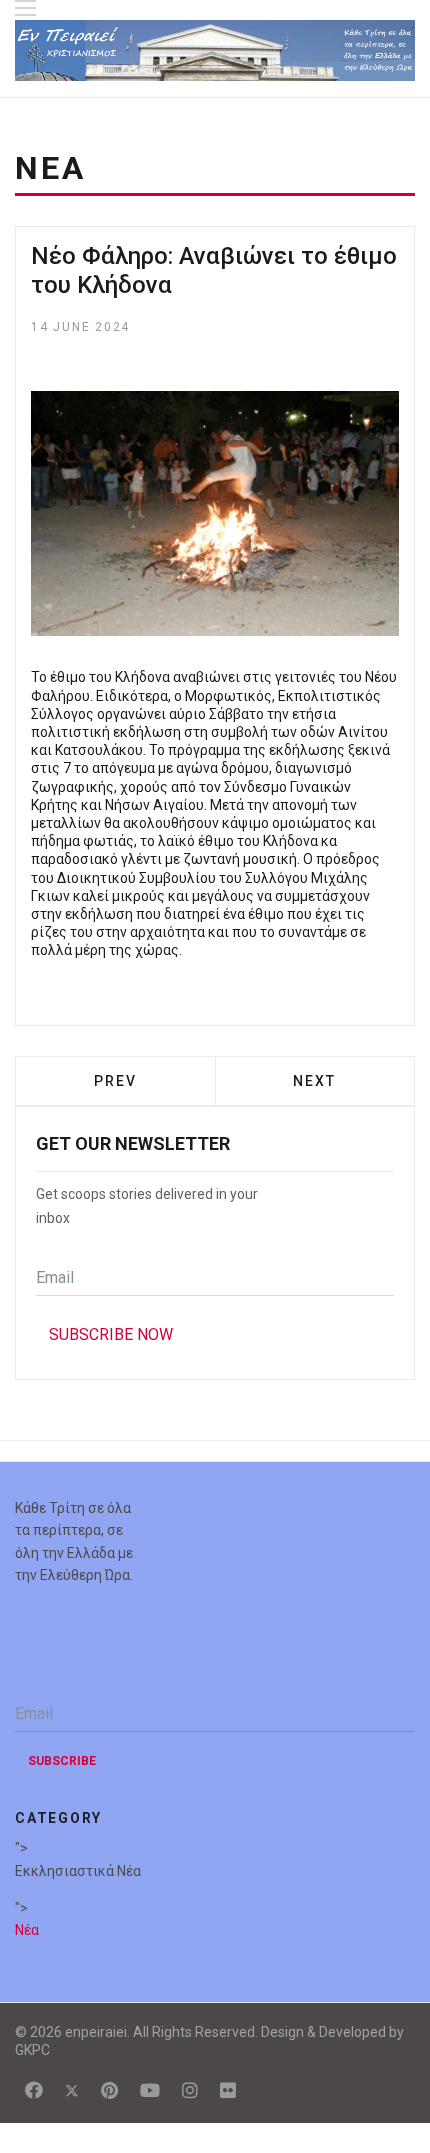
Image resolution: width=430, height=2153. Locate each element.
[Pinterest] (109, 2090)
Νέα (27, 1930)
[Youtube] (150, 2090)
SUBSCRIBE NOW (111, 1334)
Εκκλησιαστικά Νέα (78, 1871)
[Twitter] (72, 2090)
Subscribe (62, 1761)
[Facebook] (34, 2090)
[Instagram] (190, 2090)
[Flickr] (228, 2090)
